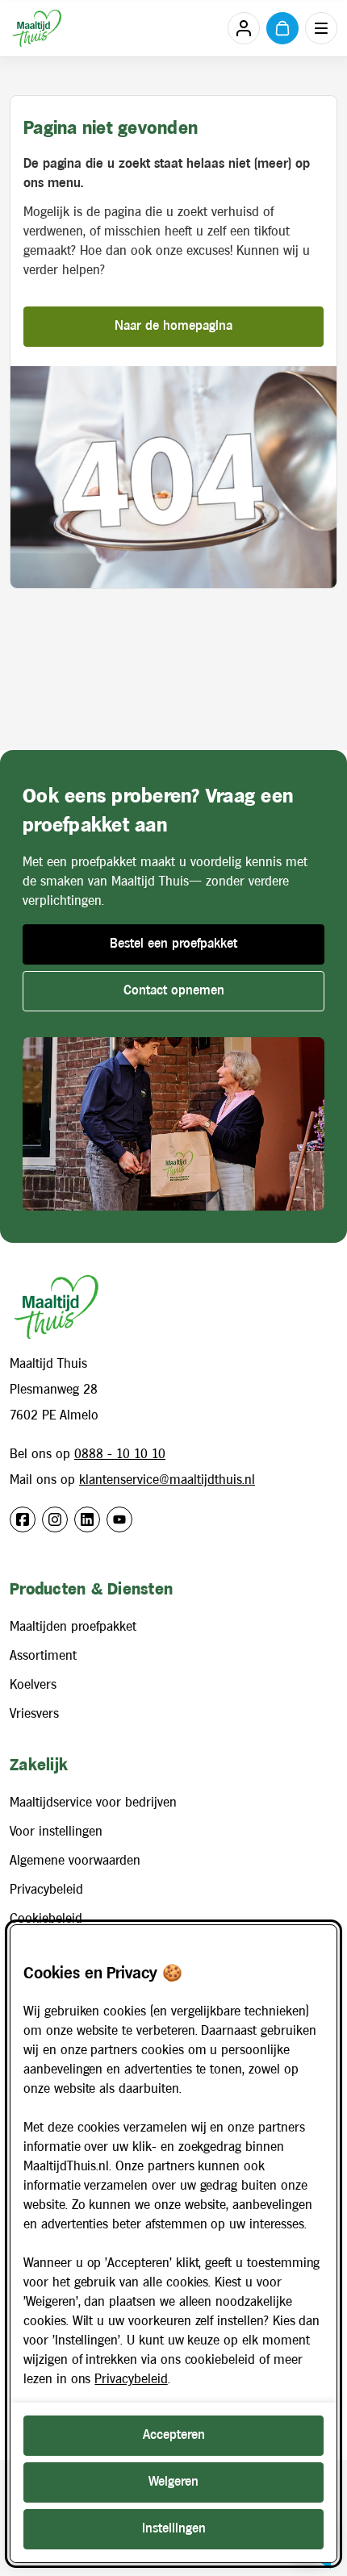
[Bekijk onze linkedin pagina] (87, 1519)
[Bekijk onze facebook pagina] (23, 1519)
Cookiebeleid (46, 1919)
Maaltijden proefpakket (73, 1627)
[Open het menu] (321, 28)
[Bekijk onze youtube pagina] (119, 1519)
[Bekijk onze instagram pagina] (55, 1519)
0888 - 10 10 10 (120, 1455)
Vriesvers (34, 1714)
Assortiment (43, 1656)
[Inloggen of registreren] (244, 28)
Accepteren (174, 2435)
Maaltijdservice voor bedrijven (93, 1803)
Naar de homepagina (173, 326)
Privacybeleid (46, 1890)
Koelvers (33, 1685)
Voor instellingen (56, 1832)
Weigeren (173, 2482)
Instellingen (174, 2529)
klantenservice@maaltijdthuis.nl (167, 1480)
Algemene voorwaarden (75, 1861)
